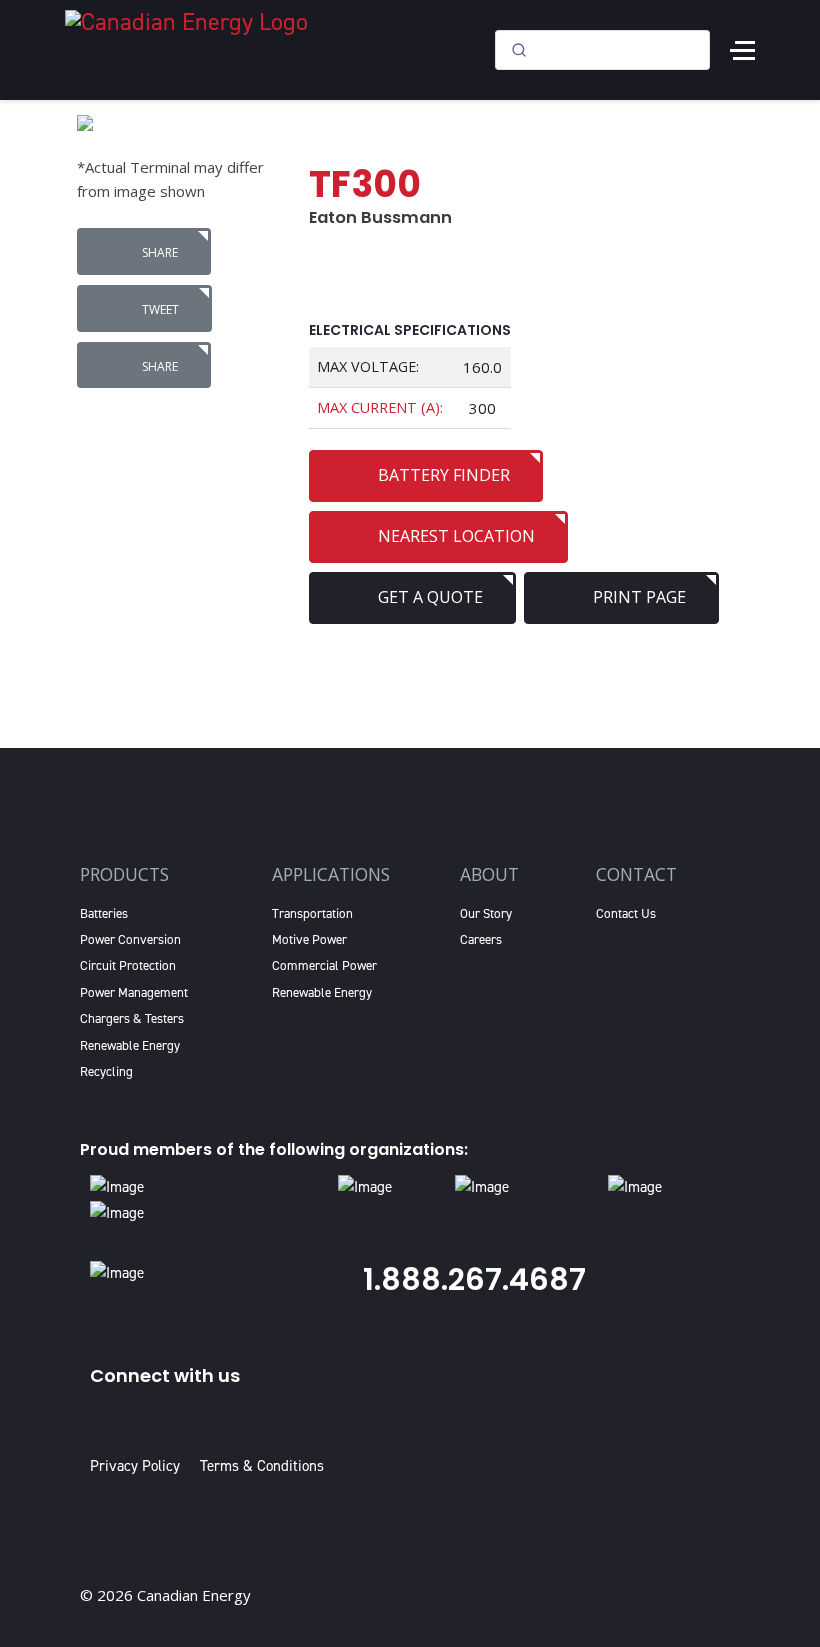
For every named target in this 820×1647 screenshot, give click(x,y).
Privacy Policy (139, 1466)
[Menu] (742, 50)
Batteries (104, 913)
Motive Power (309, 939)
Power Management (134, 992)
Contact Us (626, 913)
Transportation (312, 913)
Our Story (486, 913)
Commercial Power (324, 965)
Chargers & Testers (132, 1018)
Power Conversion (130, 939)
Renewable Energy (130, 1045)
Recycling (106, 1071)
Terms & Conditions (262, 1466)
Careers (481, 939)
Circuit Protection (128, 965)
